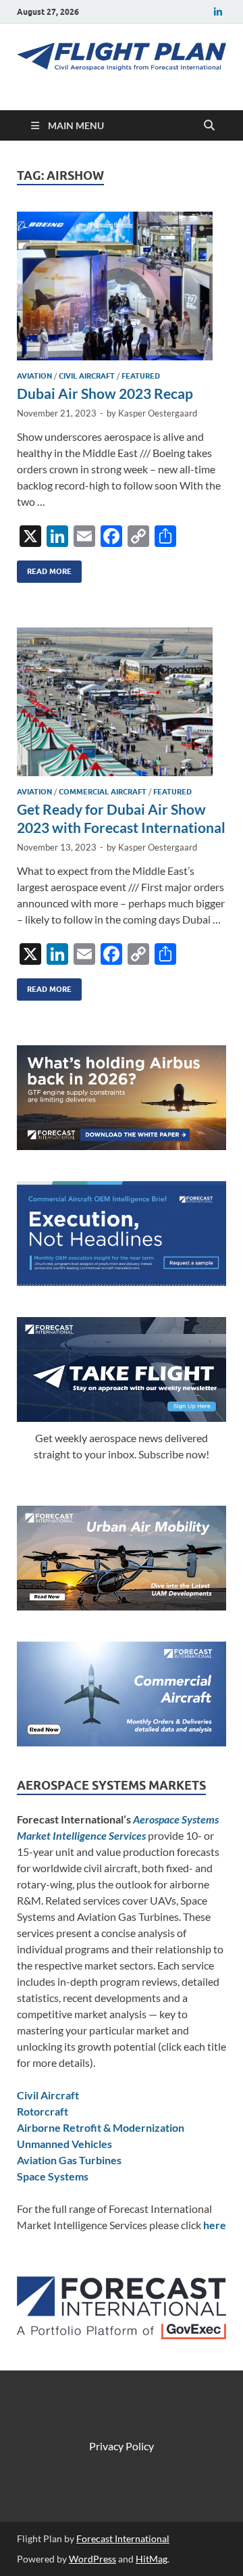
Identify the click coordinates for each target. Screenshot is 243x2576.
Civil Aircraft (87, 376)
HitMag (152, 2559)
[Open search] (209, 126)
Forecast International (123, 2538)
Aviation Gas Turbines (69, 2160)
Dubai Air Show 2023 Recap (105, 393)
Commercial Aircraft (103, 792)
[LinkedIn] (218, 12)
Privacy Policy (122, 2446)
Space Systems (53, 2176)
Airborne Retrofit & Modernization (101, 2127)
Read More (44, 568)
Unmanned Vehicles (64, 2144)
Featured (141, 376)
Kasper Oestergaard (158, 413)
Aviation (34, 376)
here (215, 2225)
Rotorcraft (43, 2111)
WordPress (92, 2559)
